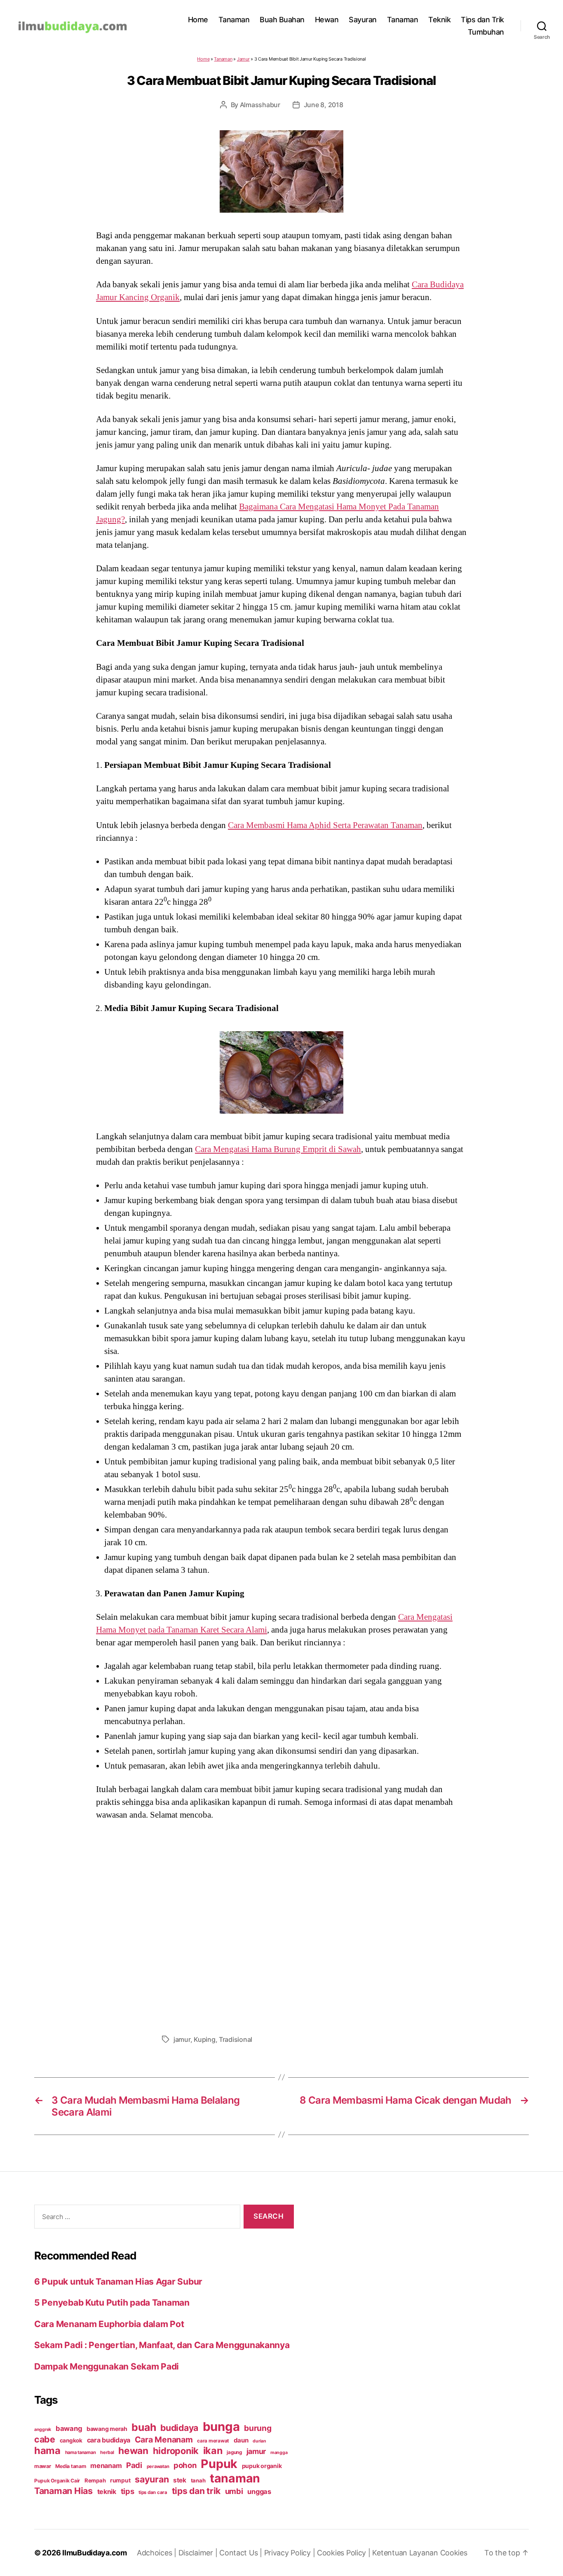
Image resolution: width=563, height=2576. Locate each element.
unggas (259, 2492)
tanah (198, 2480)
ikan (213, 2450)
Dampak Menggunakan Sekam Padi (107, 2366)
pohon (185, 2465)
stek (180, 2480)
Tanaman (234, 20)
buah (144, 2427)
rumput (120, 2480)
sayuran (152, 2479)
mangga (279, 2453)
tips (128, 2491)
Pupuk (219, 2464)
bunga (221, 2427)
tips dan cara (153, 2492)
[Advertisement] (281, 1925)
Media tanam (70, 2466)
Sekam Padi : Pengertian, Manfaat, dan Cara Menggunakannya (162, 2345)
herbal (107, 2452)
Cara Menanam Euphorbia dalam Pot (109, 2324)
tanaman (235, 2478)
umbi (234, 2491)
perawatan (158, 2466)
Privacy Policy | (291, 2553)
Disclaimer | (199, 2553)
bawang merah (107, 2429)
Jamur (243, 59)
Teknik (439, 20)
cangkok (71, 2440)
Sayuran (363, 20)
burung (258, 2428)
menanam (106, 2466)
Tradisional (236, 2039)
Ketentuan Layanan (406, 2553)
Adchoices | (158, 2553)
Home (198, 20)
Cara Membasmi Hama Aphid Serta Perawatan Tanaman (325, 825)
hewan (133, 2450)
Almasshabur (260, 105)
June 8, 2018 (324, 105)
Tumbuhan (486, 32)
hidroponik (176, 2451)
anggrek (43, 2429)
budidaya (179, 2428)
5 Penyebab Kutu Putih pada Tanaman (112, 2303)
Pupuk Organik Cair (57, 2481)
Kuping (204, 2039)
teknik (107, 2492)
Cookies (454, 2553)
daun (241, 2440)
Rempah (95, 2480)
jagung (234, 2452)
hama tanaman (81, 2452)
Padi (134, 2465)
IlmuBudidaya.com (95, 2553)
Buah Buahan (282, 20)
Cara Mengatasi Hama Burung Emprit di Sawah (278, 1149)
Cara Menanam (164, 2440)
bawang (69, 2428)
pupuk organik (262, 2466)
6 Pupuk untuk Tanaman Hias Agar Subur (118, 2282)
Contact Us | (242, 2553)
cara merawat (213, 2441)
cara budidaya (109, 2440)
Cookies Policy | (345, 2553)
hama (47, 2450)
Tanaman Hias (63, 2491)
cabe (45, 2439)
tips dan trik (196, 2491)
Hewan (327, 20)
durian (259, 2441)
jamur (182, 2039)
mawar (43, 2466)
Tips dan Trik (482, 20)
